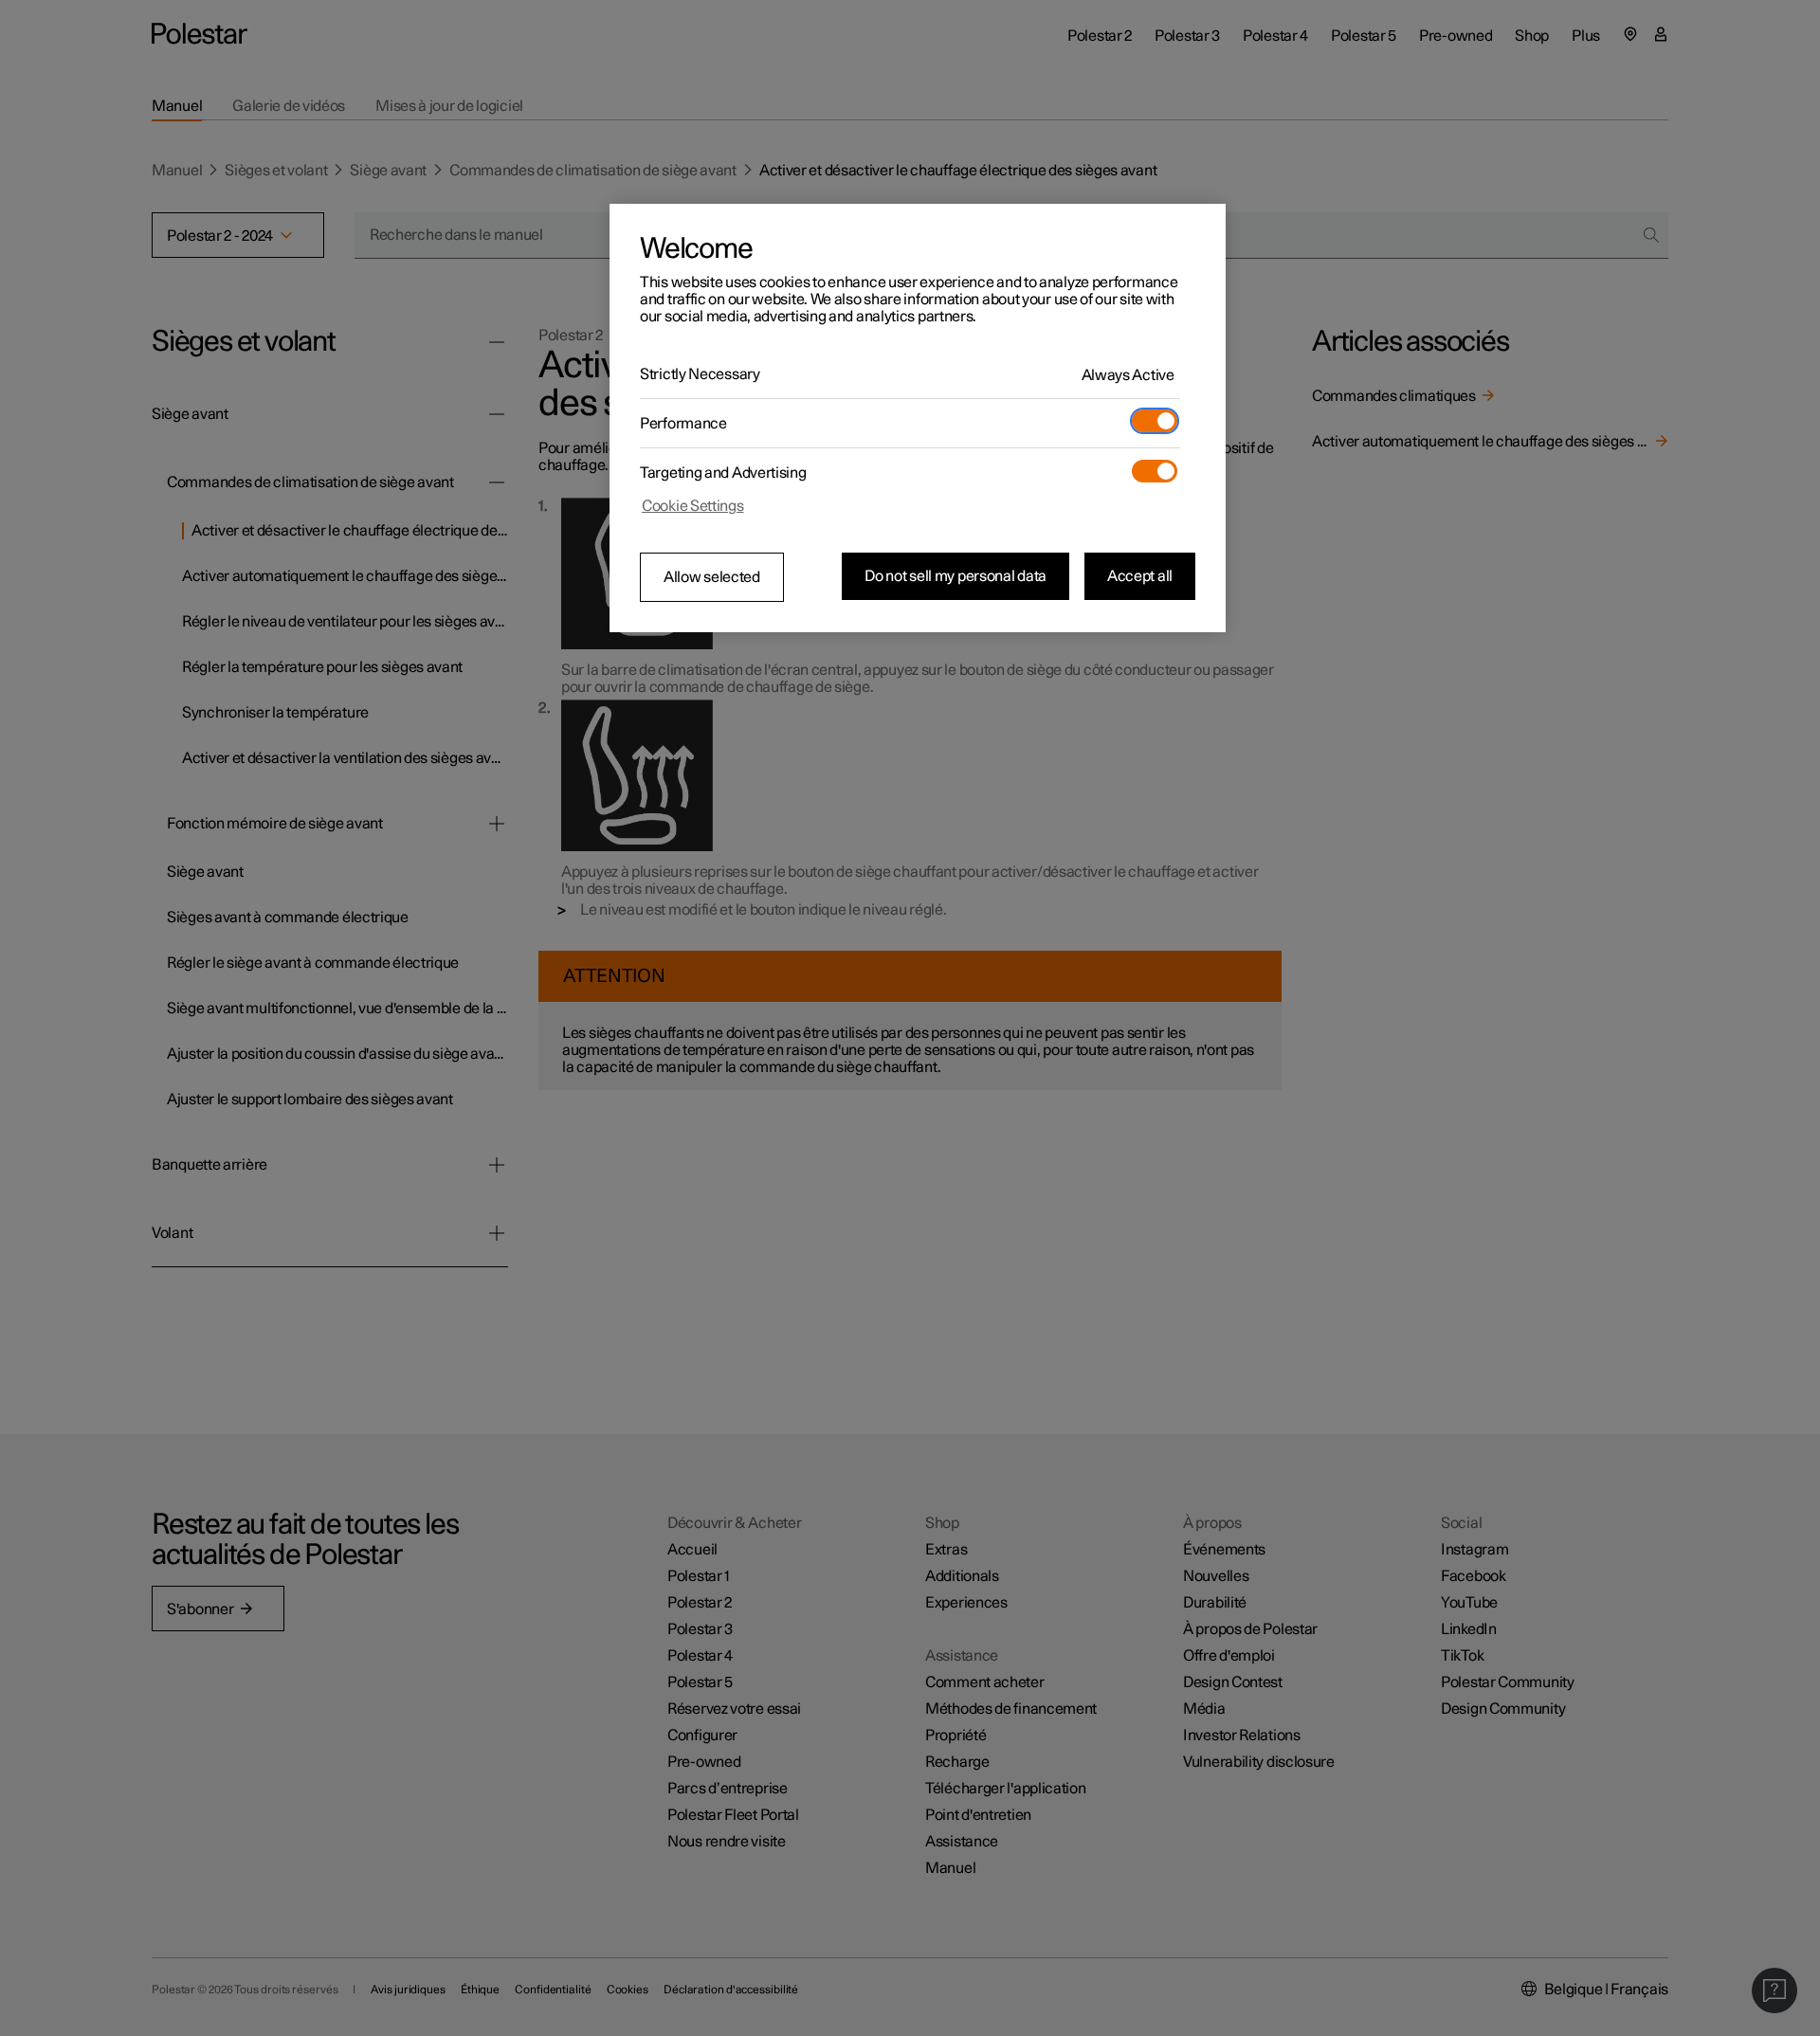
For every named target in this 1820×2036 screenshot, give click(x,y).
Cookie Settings (693, 506)
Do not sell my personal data (955, 576)
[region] (918, 418)
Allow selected (712, 577)
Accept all (1140, 576)
